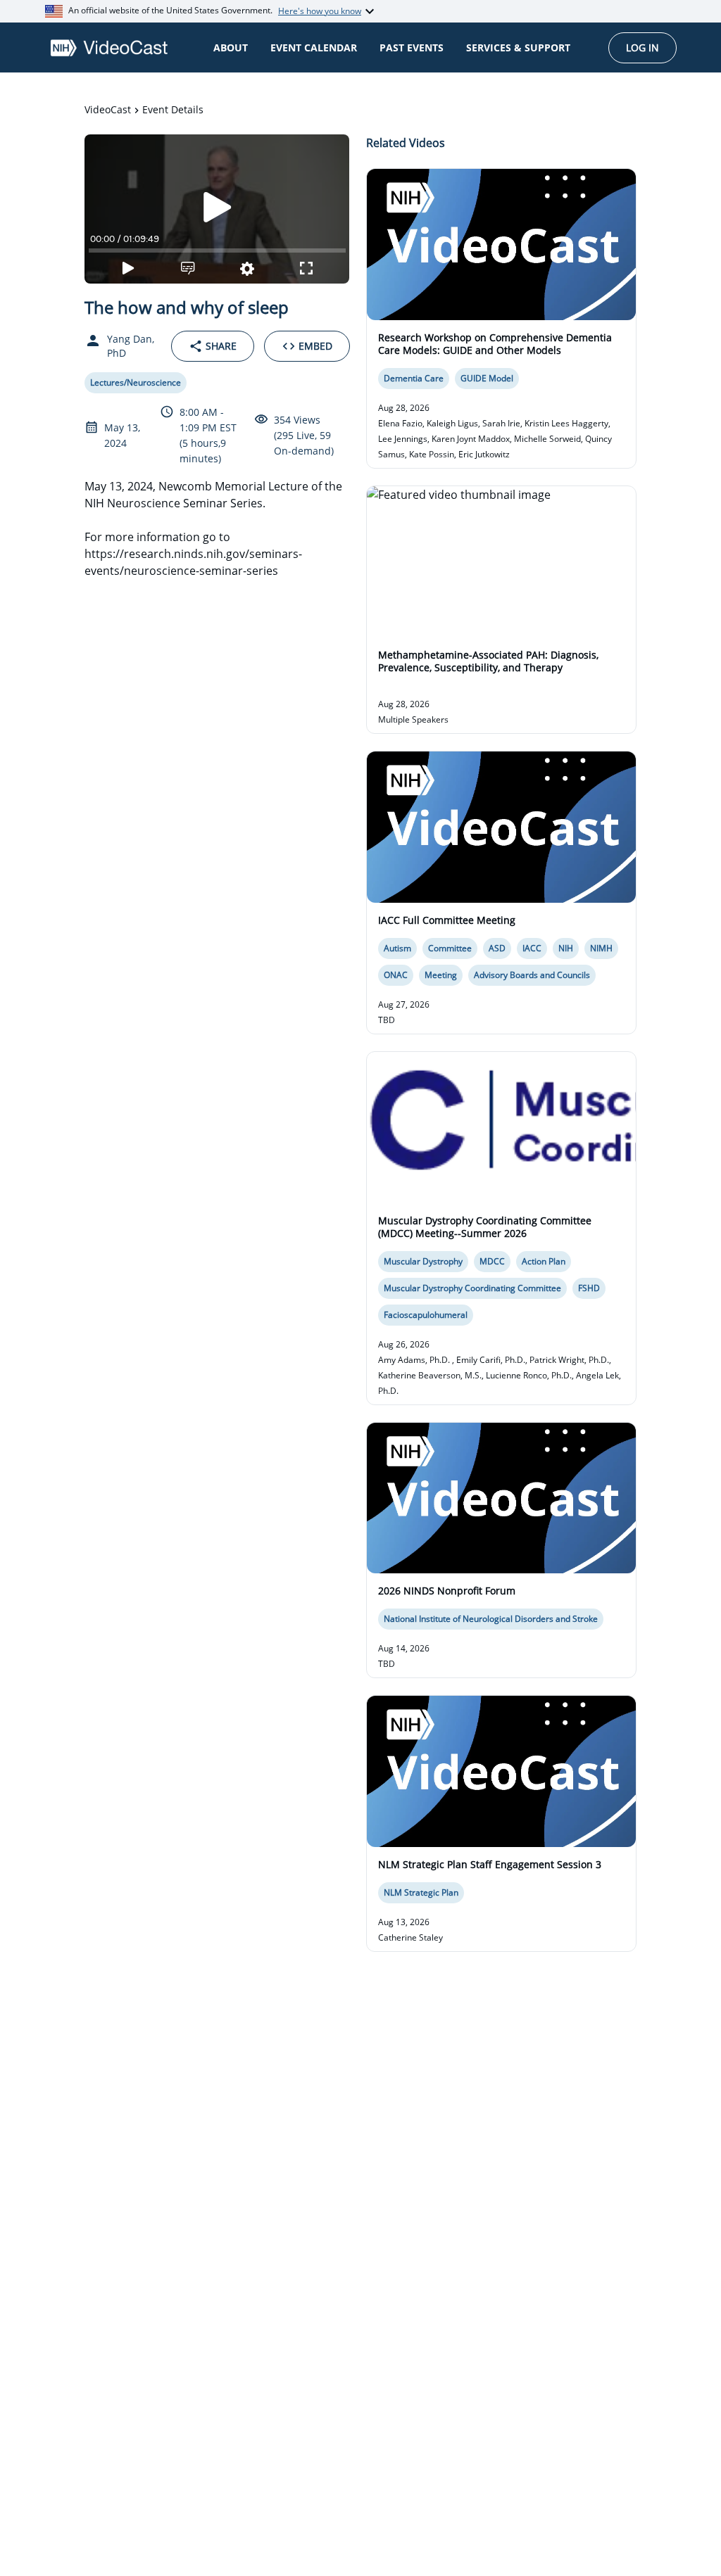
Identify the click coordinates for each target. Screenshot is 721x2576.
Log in (642, 47)
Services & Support (518, 47)
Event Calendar (314, 47)
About (231, 47)
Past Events (412, 47)
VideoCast (108, 109)
